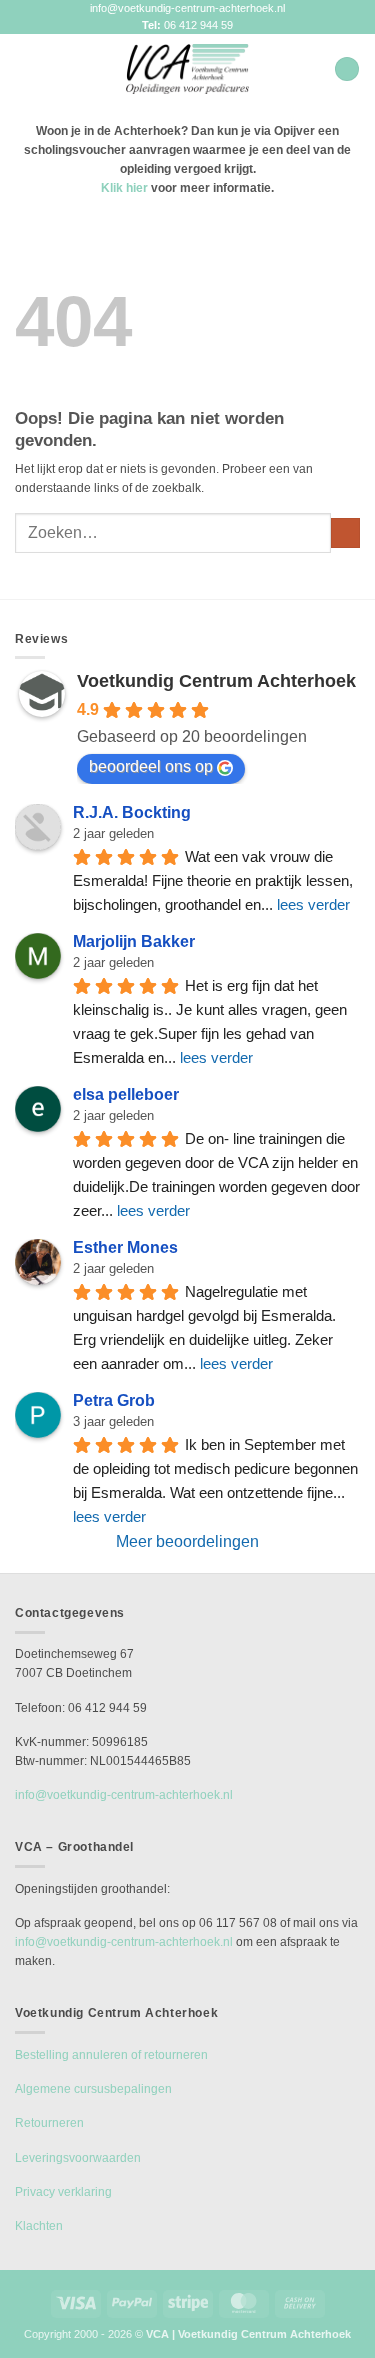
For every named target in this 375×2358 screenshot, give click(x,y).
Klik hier (124, 188)
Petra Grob (114, 1400)
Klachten (39, 2226)
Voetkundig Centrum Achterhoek (216, 681)
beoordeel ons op (151, 766)
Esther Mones (125, 1247)
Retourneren (49, 2123)
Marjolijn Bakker (134, 941)
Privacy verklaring (63, 2192)
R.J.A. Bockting (132, 812)
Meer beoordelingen (187, 1541)
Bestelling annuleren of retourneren (111, 2055)
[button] (24, 69)
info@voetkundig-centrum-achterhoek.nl (187, 8)
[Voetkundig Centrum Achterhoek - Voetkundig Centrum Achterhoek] (188, 69)
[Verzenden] (345, 533)
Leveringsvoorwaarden (78, 2158)
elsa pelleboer (126, 1094)
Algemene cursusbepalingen (93, 2089)
